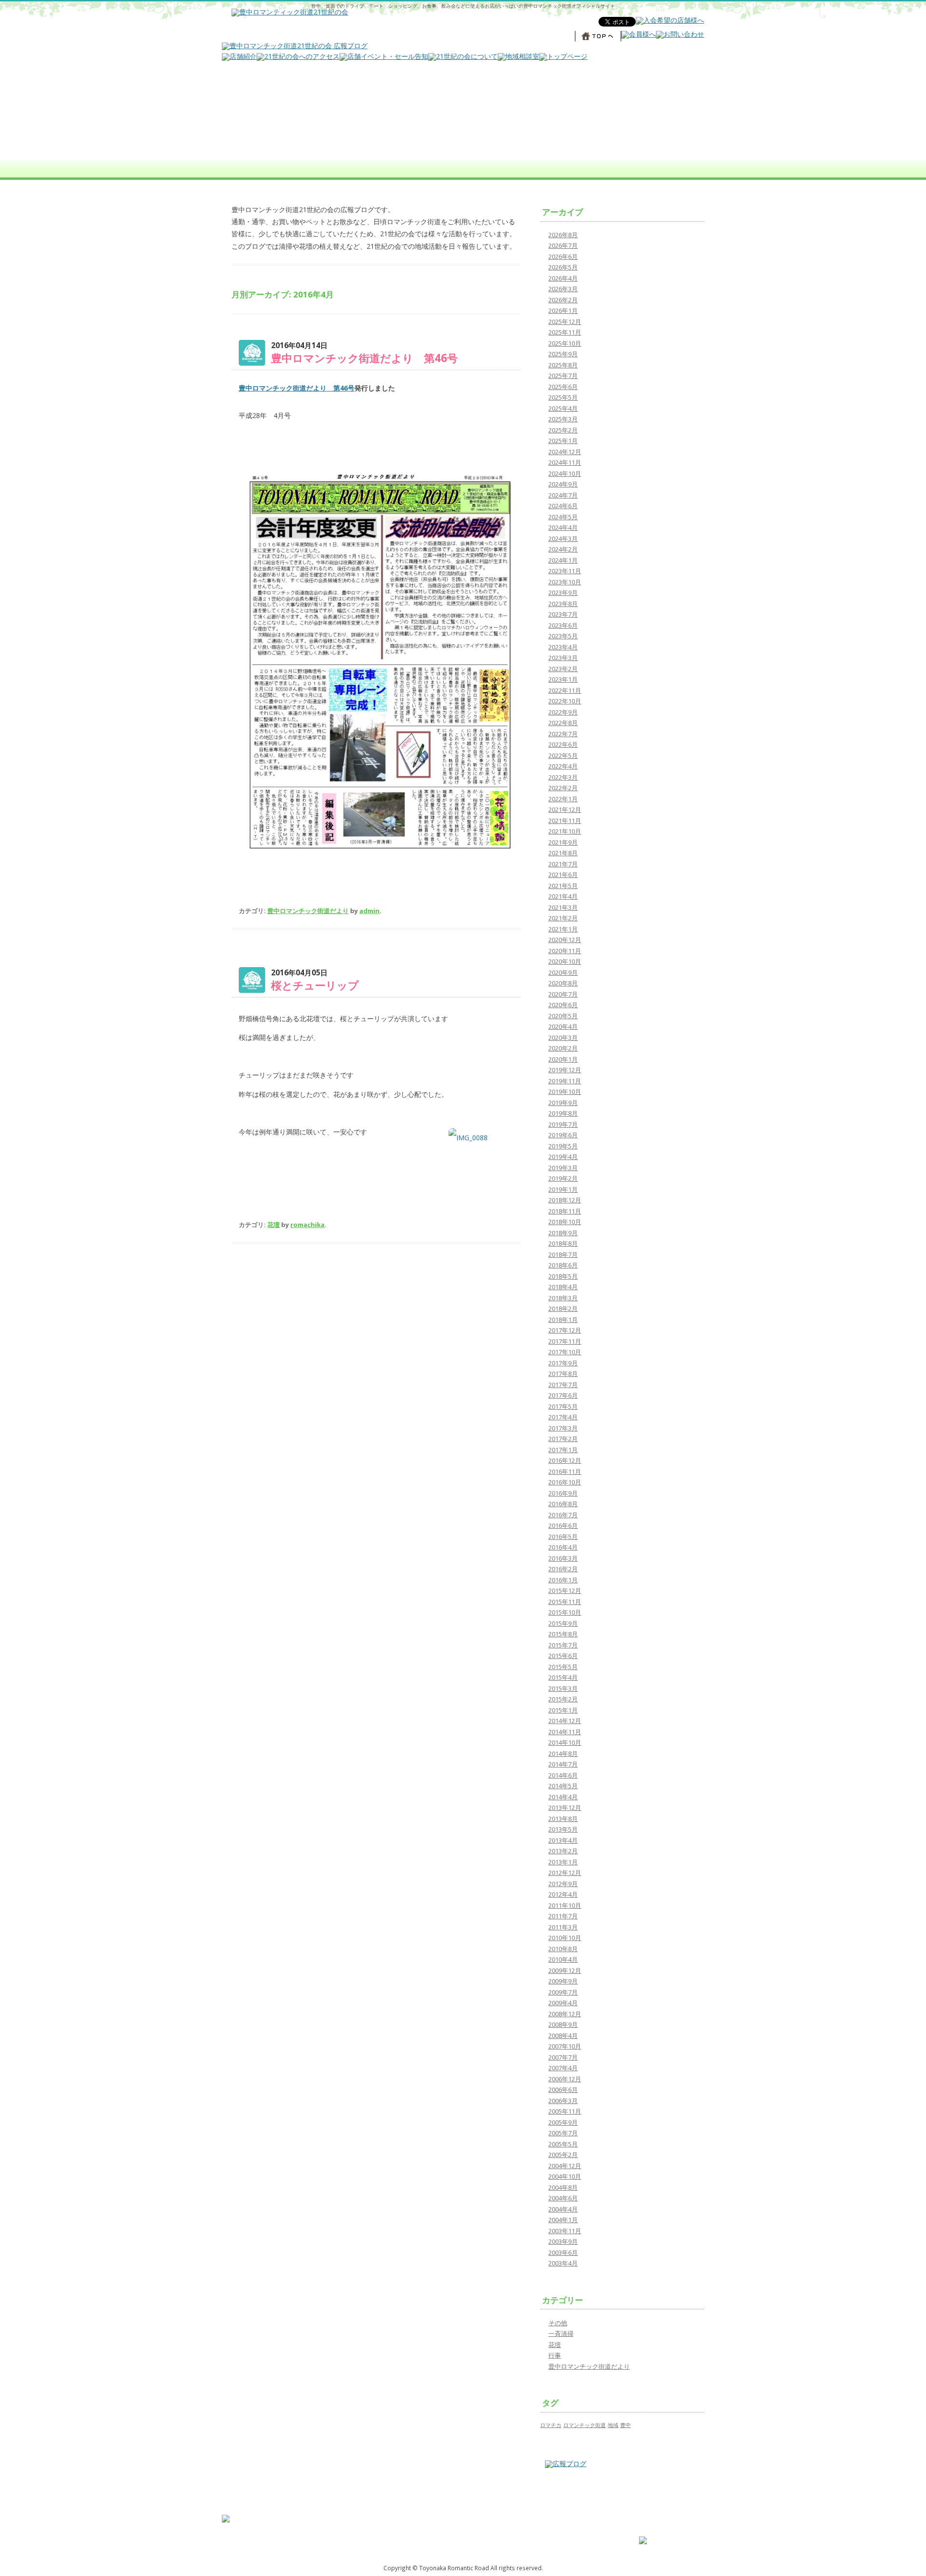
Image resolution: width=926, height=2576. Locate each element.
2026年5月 (563, 267)
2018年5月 (563, 1276)
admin (369, 911)
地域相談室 (567, 2516)
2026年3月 (563, 289)
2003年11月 (565, 2231)
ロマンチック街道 (585, 2425)
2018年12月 (565, 1200)
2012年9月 (563, 1884)
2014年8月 (563, 1753)
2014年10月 (565, 1742)
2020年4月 (563, 1026)
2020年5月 (563, 1016)
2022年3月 (563, 777)
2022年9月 (563, 712)
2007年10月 (565, 2046)
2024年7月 (563, 495)
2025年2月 (563, 430)
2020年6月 (563, 1005)
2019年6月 (563, 1135)
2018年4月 (563, 1287)
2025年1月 (563, 441)
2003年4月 (563, 2263)
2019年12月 (565, 1070)
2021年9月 (563, 842)
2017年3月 (563, 1428)
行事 (555, 2355)
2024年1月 (563, 560)
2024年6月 (563, 506)
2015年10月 (565, 1612)
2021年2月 (563, 918)
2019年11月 (565, 1081)
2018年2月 (563, 1308)
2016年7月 (563, 1515)
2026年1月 (563, 310)
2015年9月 (563, 1623)
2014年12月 (565, 1721)
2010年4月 (563, 1959)
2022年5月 (563, 755)
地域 (613, 2425)
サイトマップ (655, 2524)
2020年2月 (563, 1048)
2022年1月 (563, 799)
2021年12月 (565, 809)
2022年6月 (563, 744)
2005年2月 (563, 2155)
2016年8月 (563, 1504)
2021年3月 (563, 907)
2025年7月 (563, 376)
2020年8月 (563, 983)
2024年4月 (563, 527)
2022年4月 (563, 766)
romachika (307, 1225)
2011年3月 (563, 1927)
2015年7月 (563, 1645)
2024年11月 (565, 462)
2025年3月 (563, 419)
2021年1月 (563, 929)
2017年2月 (563, 1439)
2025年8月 (563, 365)
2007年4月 (563, 2068)
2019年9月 (563, 1103)
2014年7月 (563, 1764)
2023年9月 (563, 593)
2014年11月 (565, 1732)
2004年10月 (565, 2176)
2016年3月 (563, 1558)
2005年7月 (563, 2133)
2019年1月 (563, 1189)
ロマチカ (551, 2425)
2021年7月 (563, 864)
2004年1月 (563, 2220)
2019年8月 (563, 1113)
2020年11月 (565, 951)
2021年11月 (565, 821)
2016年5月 (563, 1537)
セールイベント (488, 2546)
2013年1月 (563, 1862)
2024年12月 (565, 452)
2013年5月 (563, 1829)
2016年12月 (565, 1460)
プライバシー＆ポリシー (668, 2516)
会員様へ (565, 2531)
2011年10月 (565, 1905)
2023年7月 (563, 614)
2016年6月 (563, 1525)
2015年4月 (563, 1677)
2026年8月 (563, 235)
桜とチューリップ (315, 985)
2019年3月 (563, 1168)
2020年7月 (563, 994)
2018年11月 (565, 1211)
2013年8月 (563, 1819)
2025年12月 (565, 322)
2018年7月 (563, 1254)
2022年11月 (565, 690)
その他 (558, 2323)
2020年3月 (563, 1038)
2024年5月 (563, 517)
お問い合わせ (570, 2524)
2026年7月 (563, 245)
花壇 (273, 1225)
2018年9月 (563, 1233)
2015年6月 (563, 1656)
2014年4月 (563, 1797)
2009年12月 (565, 1970)
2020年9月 (563, 972)
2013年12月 (565, 1807)
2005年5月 (563, 2144)
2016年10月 (565, 1482)
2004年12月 (565, 2166)
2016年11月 (565, 1471)
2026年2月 (563, 300)
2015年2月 (563, 1699)
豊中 (626, 2425)
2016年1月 (563, 1580)
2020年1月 (563, 1059)
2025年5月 (563, 397)
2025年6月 (563, 387)
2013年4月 (563, 1840)
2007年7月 (563, 2057)
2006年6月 (563, 2090)
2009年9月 (563, 1981)
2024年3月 (563, 539)
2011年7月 (563, 1916)
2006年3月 (563, 2101)
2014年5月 (563, 1786)
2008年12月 (565, 2014)
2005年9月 (563, 2122)
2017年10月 (565, 1352)
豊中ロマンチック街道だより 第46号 (364, 358)
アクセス (480, 2539)
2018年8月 (563, 1243)
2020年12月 (565, 940)
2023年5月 (563, 636)
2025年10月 (565, 343)
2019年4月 (563, 1157)
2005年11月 (565, 2111)
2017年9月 (563, 1363)
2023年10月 (565, 582)
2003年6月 (563, 2252)
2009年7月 (563, 1992)
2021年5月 (563, 886)
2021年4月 (563, 896)
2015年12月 (565, 1591)
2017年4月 (563, 1417)
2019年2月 (563, 1178)
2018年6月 (563, 1265)
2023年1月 (563, 679)
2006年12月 (565, 2079)
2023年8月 (563, 604)
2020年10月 (565, 961)
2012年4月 (563, 1894)
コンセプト (483, 2516)
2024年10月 (565, 473)
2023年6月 (563, 625)
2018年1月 (563, 1320)
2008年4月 (563, 2036)
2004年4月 (563, 2209)
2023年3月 (563, 658)
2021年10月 (565, 831)
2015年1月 (563, 1710)
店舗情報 (480, 2531)
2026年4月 (563, 278)
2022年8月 (563, 723)
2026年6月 (563, 256)
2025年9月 (563, 354)
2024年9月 (563, 484)
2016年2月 (563, 1569)
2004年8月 (563, 2187)
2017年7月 (563, 1385)
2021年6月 (563, 875)
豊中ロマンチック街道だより (308, 911)
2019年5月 (563, 1146)
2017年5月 (563, 1406)
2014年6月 (563, 1775)
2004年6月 (563, 2198)
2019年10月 (565, 1092)
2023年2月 (563, 669)
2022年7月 (563, 734)
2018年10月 (565, 1222)
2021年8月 (563, 853)
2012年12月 (565, 1873)
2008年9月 (563, 2024)
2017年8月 (563, 1374)
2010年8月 (563, 1949)
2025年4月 (563, 408)
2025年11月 (565, 332)
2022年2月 (563, 788)
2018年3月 (563, 1298)
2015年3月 (563, 1688)
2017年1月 (563, 1450)
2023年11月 (565, 571)
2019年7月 (563, 1124)
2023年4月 (563, 647)
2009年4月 (563, 2003)
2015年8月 (563, 1634)
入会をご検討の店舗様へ (583, 2539)
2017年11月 (565, 1341)
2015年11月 (565, 1602)
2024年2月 (563, 549)
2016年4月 (563, 1547)
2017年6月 (563, 1395)
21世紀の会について (493, 2524)
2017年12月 (565, 1330)
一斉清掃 (561, 2333)
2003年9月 (563, 2241)
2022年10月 (565, 701)
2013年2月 (563, 1851)
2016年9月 (563, 1493)
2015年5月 (563, 1667)
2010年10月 (565, 1938)
